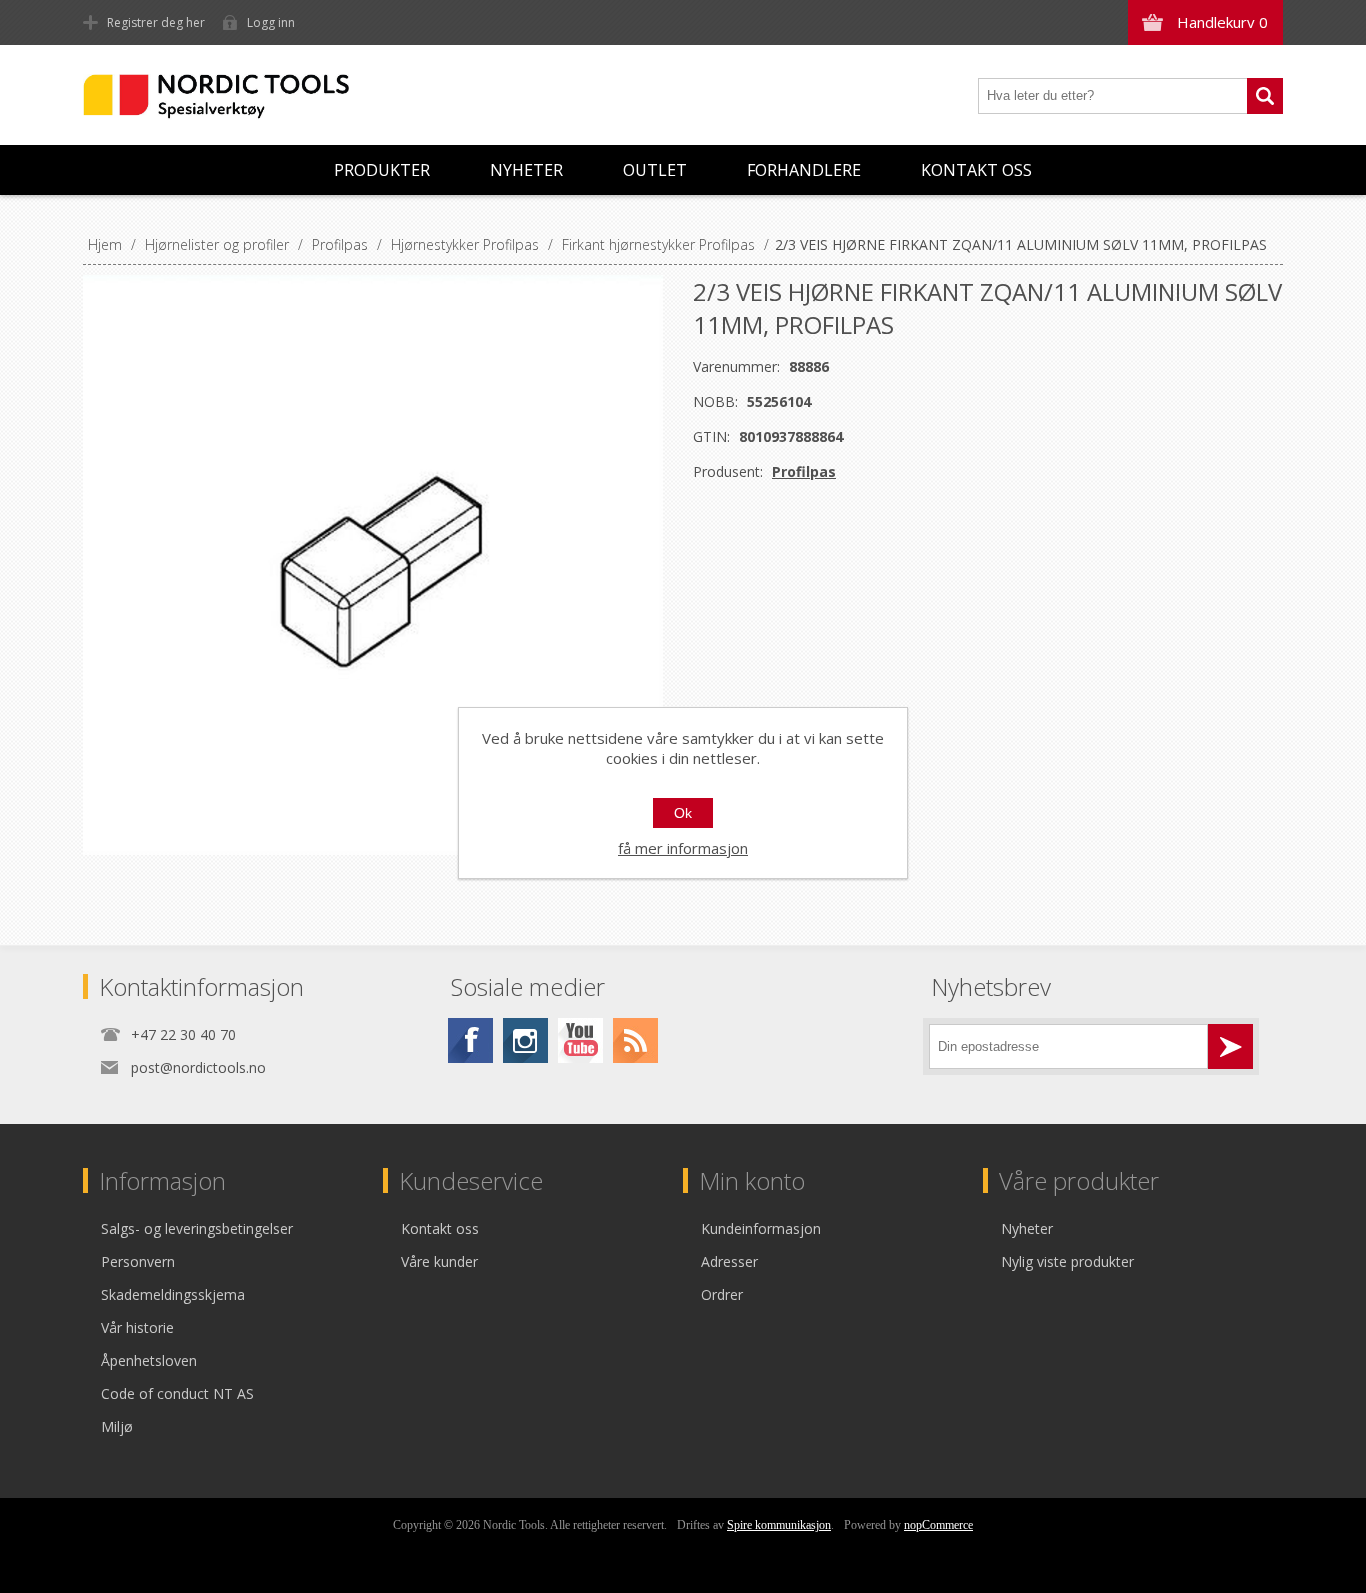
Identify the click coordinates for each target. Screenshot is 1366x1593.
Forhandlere (804, 170)
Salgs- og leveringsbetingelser (197, 1228)
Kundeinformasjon (761, 1228)
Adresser (729, 1261)
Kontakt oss (976, 170)
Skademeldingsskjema (173, 1294)
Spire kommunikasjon (779, 1525)
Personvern (138, 1261)
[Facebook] (470, 1040)
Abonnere (1230, 1046)
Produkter (382, 170)
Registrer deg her (156, 22)
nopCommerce (938, 1525)
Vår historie (137, 1327)
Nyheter (526, 170)
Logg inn (271, 22)
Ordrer (722, 1294)
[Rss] (635, 1040)
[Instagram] (525, 1040)
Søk (1265, 96)
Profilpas (804, 471)
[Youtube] (580, 1040)
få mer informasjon (683, 848)
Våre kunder (439, 1261)
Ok (683, 813)
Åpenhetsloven (149, 1360)
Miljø (117, 1426)
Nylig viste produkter (1067, 1261)
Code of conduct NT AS (177, 1393)
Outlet (655, 170)
